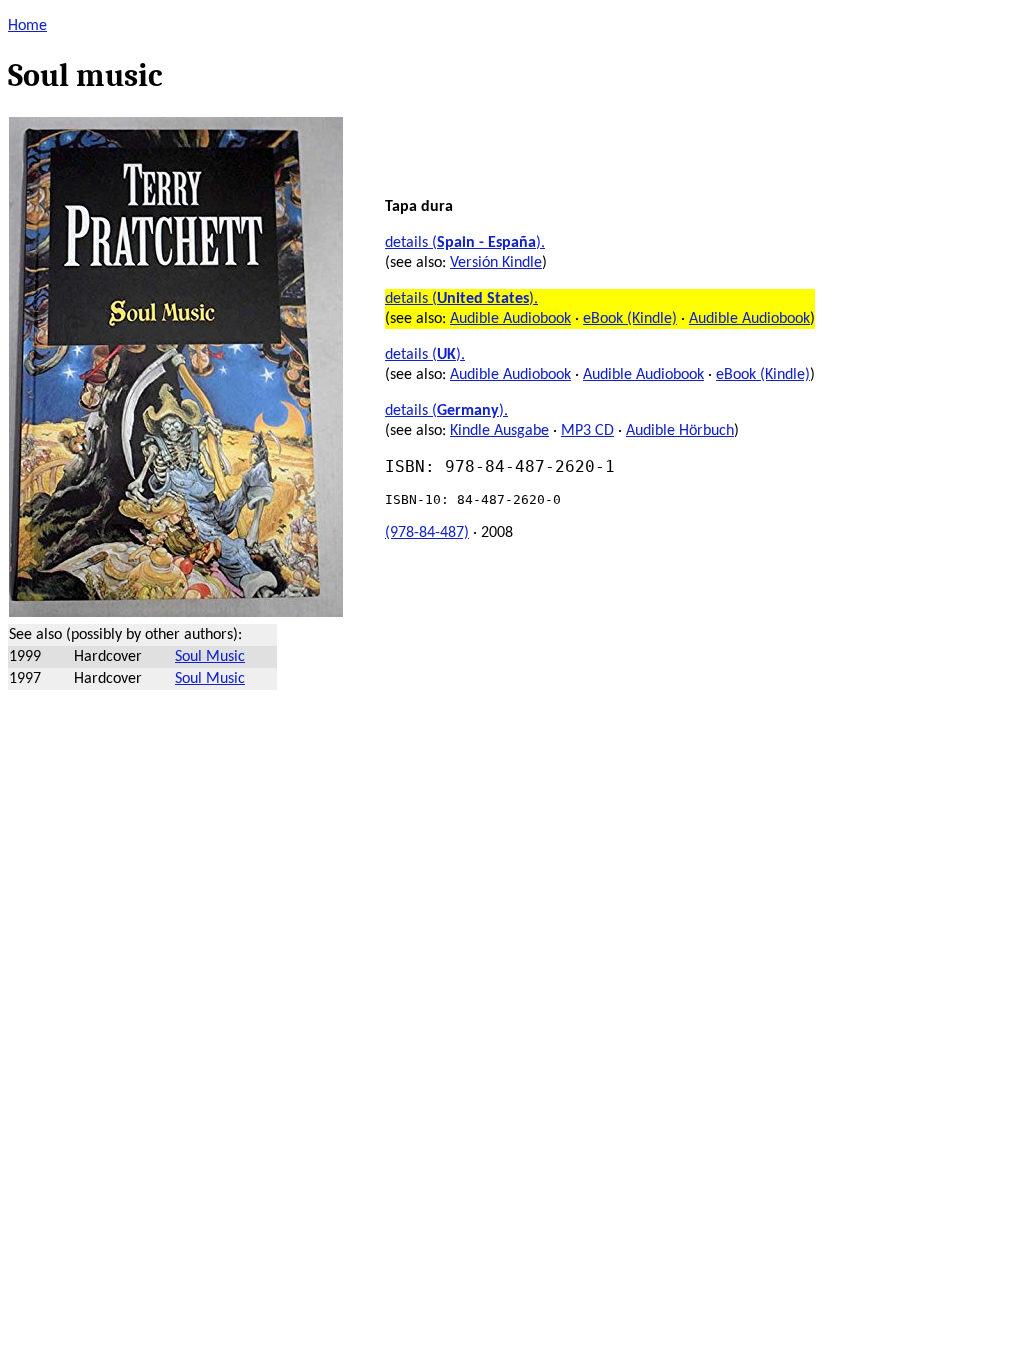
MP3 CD (587, 431)
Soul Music (210, 657)
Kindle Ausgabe (499, 431)
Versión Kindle (496, 263)
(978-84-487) (427, 533)
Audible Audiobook (510, 319)
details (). (465, 243)
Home (27, 26)
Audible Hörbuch (680, 431)
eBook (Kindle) (630, 319)
